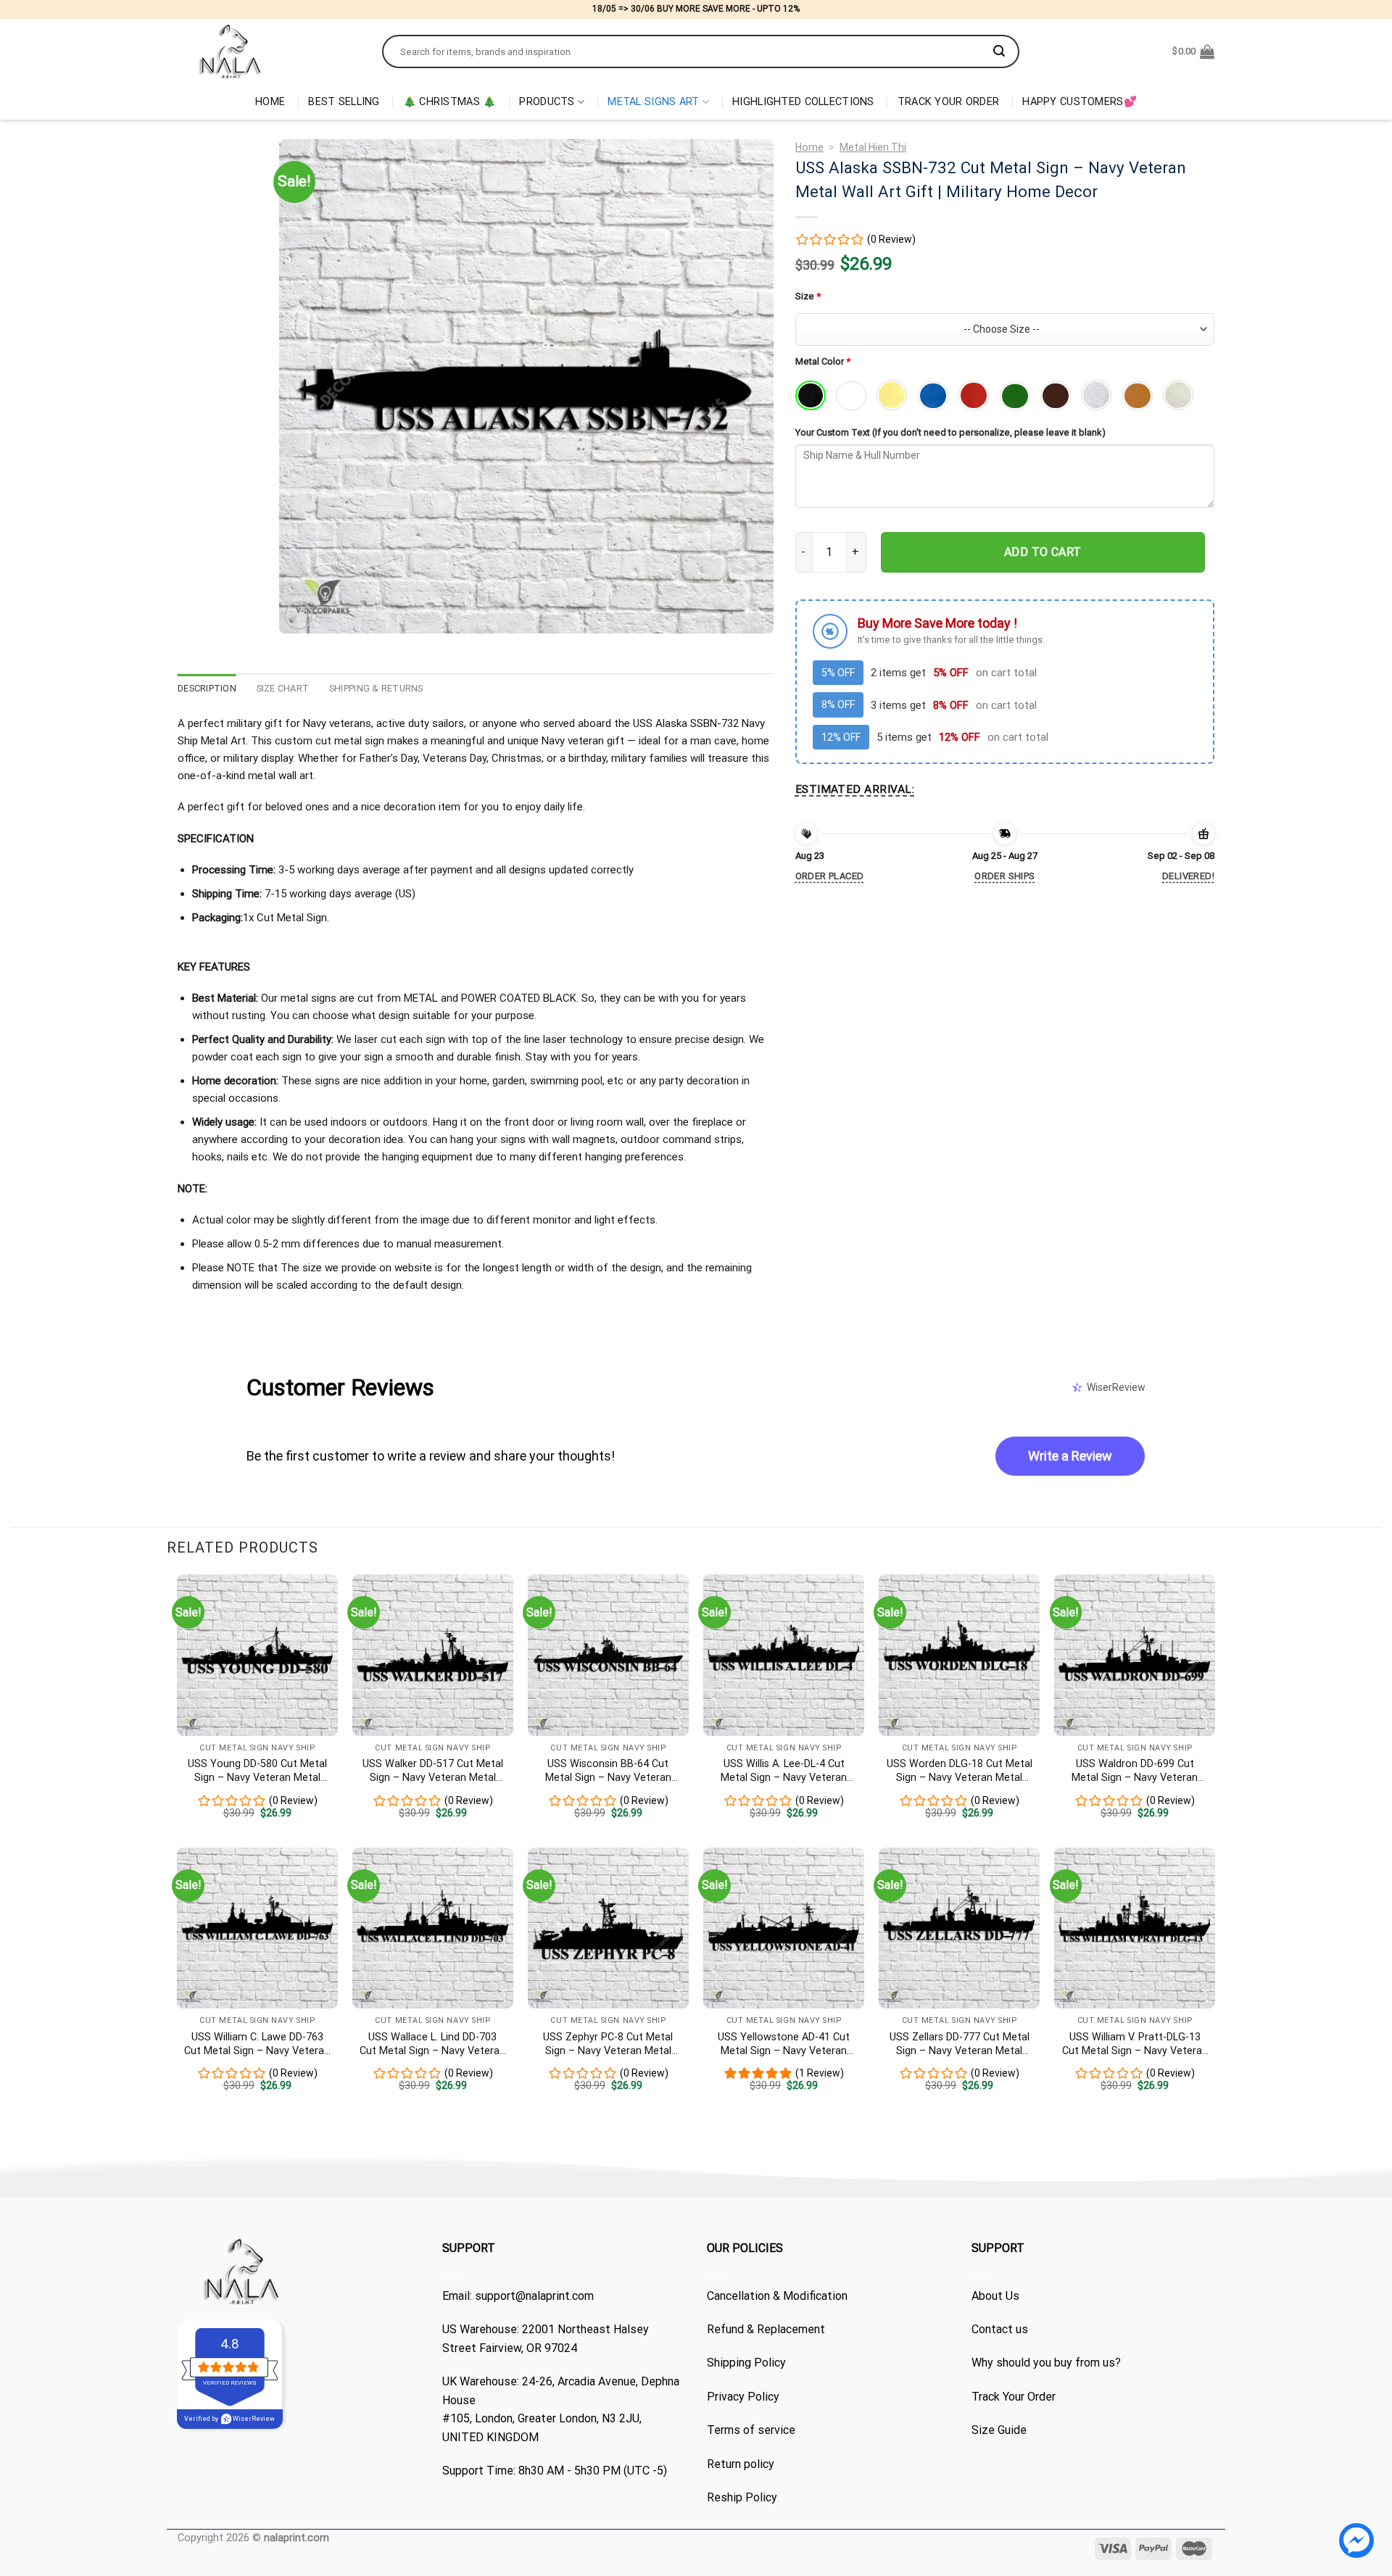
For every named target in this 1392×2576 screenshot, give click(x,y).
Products (547, 102)
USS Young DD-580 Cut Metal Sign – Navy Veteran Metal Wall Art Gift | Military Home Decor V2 (257, 1771)
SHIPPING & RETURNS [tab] (376, 688)
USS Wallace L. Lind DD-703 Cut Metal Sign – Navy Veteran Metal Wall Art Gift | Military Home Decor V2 (432, 2044)
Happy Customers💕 (1080, 102)
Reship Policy (742, 2497)
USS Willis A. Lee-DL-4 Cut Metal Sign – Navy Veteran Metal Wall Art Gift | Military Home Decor (784, 1771)
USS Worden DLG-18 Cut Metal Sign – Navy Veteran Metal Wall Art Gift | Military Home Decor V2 (960, 1771)
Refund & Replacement (766, 2329)
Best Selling (344, 102)
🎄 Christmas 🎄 (450, 102)
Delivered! (1188, 876)
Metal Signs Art (653, 102)
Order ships (1004, 876)
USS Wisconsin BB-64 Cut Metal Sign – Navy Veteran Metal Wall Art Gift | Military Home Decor (608, 1771)
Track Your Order (949, 102)
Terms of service (751, 2430)
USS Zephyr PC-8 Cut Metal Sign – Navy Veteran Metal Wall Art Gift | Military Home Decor (608, 2044)
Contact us (1000, 2329)
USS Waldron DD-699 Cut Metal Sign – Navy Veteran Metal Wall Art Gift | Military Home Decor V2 (1135, 1771)
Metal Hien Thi (873, 147)
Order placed (830, 876)
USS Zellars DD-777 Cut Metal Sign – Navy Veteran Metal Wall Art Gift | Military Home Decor (960, 2044)
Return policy (741, 2464)
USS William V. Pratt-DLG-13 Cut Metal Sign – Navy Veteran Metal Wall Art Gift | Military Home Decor (1135, 2044)
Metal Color (823, 361)
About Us (995, 2296)
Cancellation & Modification (777, 2296)
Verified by (229, 2419)
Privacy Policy (743, 2397)
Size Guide (999, 2430)
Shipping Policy (746, 2363)
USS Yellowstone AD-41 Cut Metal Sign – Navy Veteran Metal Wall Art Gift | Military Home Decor (784, 2044)
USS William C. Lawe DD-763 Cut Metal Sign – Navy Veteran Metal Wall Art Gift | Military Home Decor (257, 2044)
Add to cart (1043, 552)
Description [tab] (207, 688)
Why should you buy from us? (1046, 2363)
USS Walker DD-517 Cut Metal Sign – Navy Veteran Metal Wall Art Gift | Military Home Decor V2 (433, 1771)
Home (270, 102)
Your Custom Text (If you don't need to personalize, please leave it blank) (950, 432)
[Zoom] (298, 616)
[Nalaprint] (269, 51)
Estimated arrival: (855, 789)
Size (808, 296)
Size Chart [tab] (283, 688)
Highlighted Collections (803, 102)
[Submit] (999, 51)
